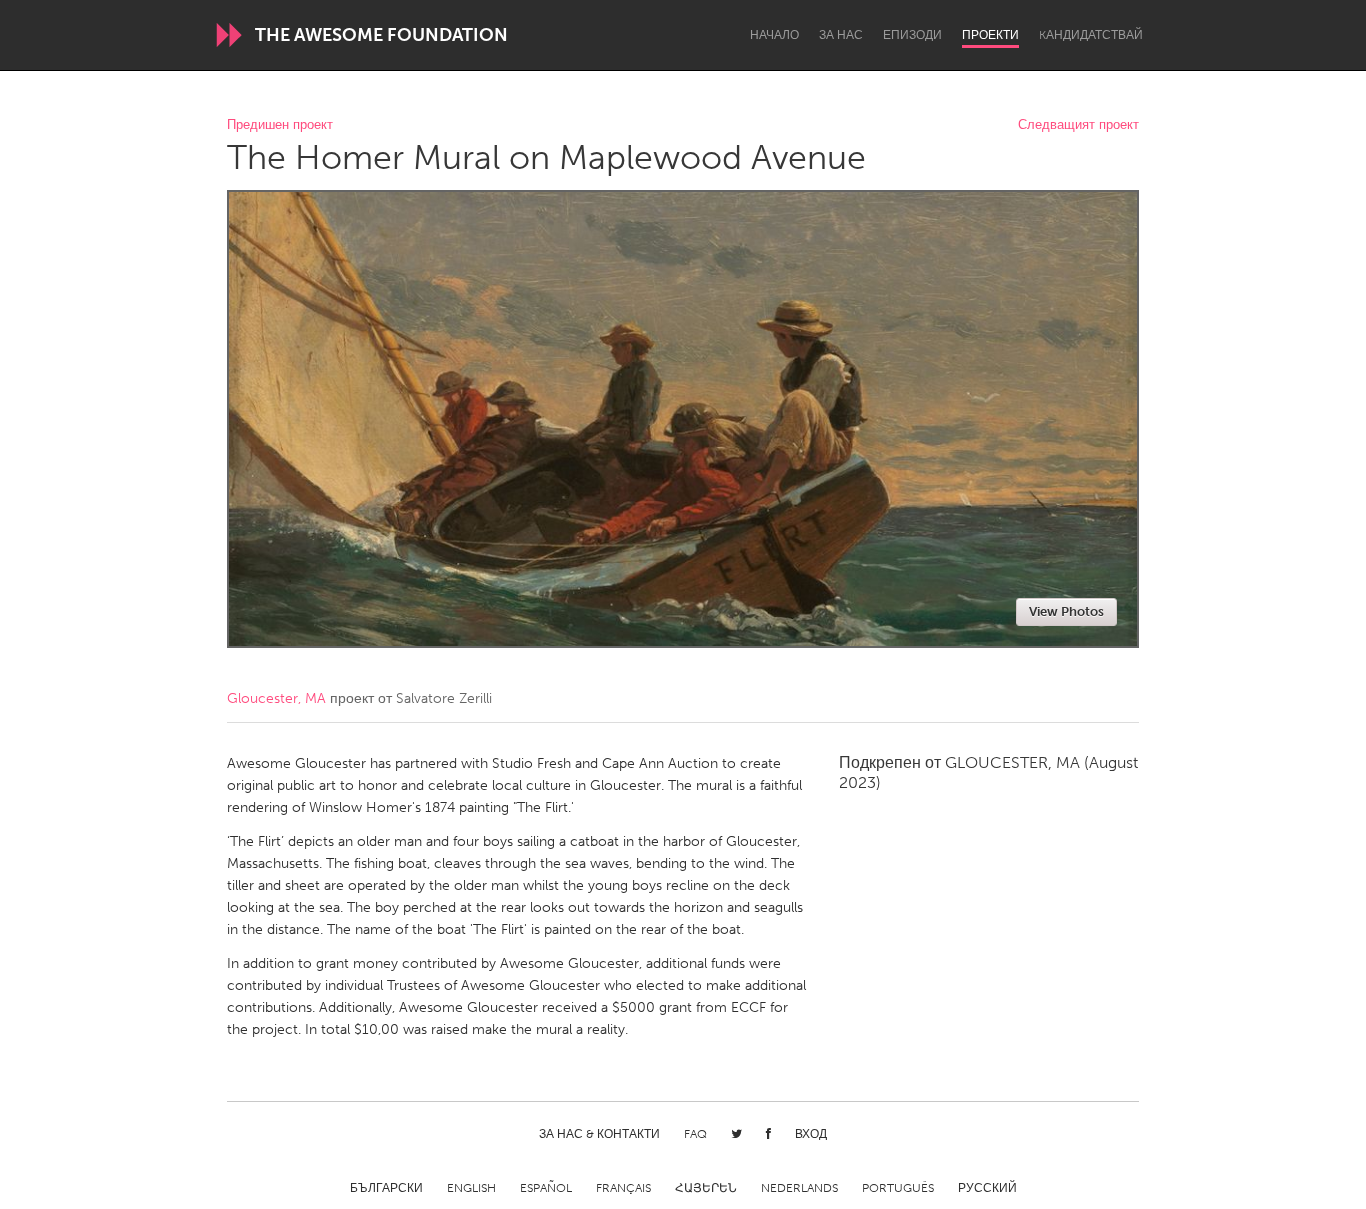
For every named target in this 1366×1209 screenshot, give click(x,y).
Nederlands (799, 1188)
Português (898, 1188)
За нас (841, 35)
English (471, 1188)
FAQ (695, 1134)
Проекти (990, 35)
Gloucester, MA (276, 698)
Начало (774, 35)
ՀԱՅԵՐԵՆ (706, 1188)
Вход (811, 1134)
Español (546, 1188)
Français (623, 1188)
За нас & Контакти (599, 1134)
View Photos (1066, 611)
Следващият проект (1078, 125)
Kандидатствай (1091, 35)
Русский (987, 1188)
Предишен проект (280, 125)
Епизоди (912, 35)
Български (386, 1188)
